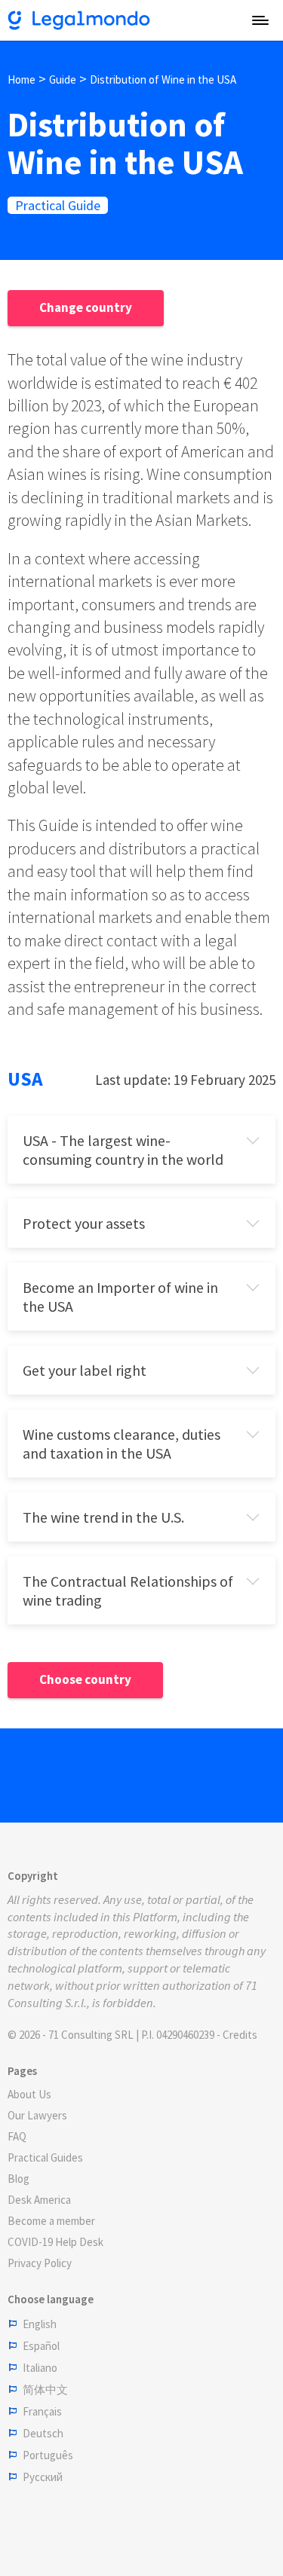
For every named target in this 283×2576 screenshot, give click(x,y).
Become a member (51, 2221)
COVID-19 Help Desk (55, 2242)
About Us (29, 2094)
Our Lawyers (37, 2115)
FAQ (17, 2136)
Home (22, 79)
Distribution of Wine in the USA (163, 79)
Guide (63, 79)
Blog (18, 2179)
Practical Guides (45, 2157)
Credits (240, 2035)
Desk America (39, 2200)
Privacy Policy (40, 2263)
